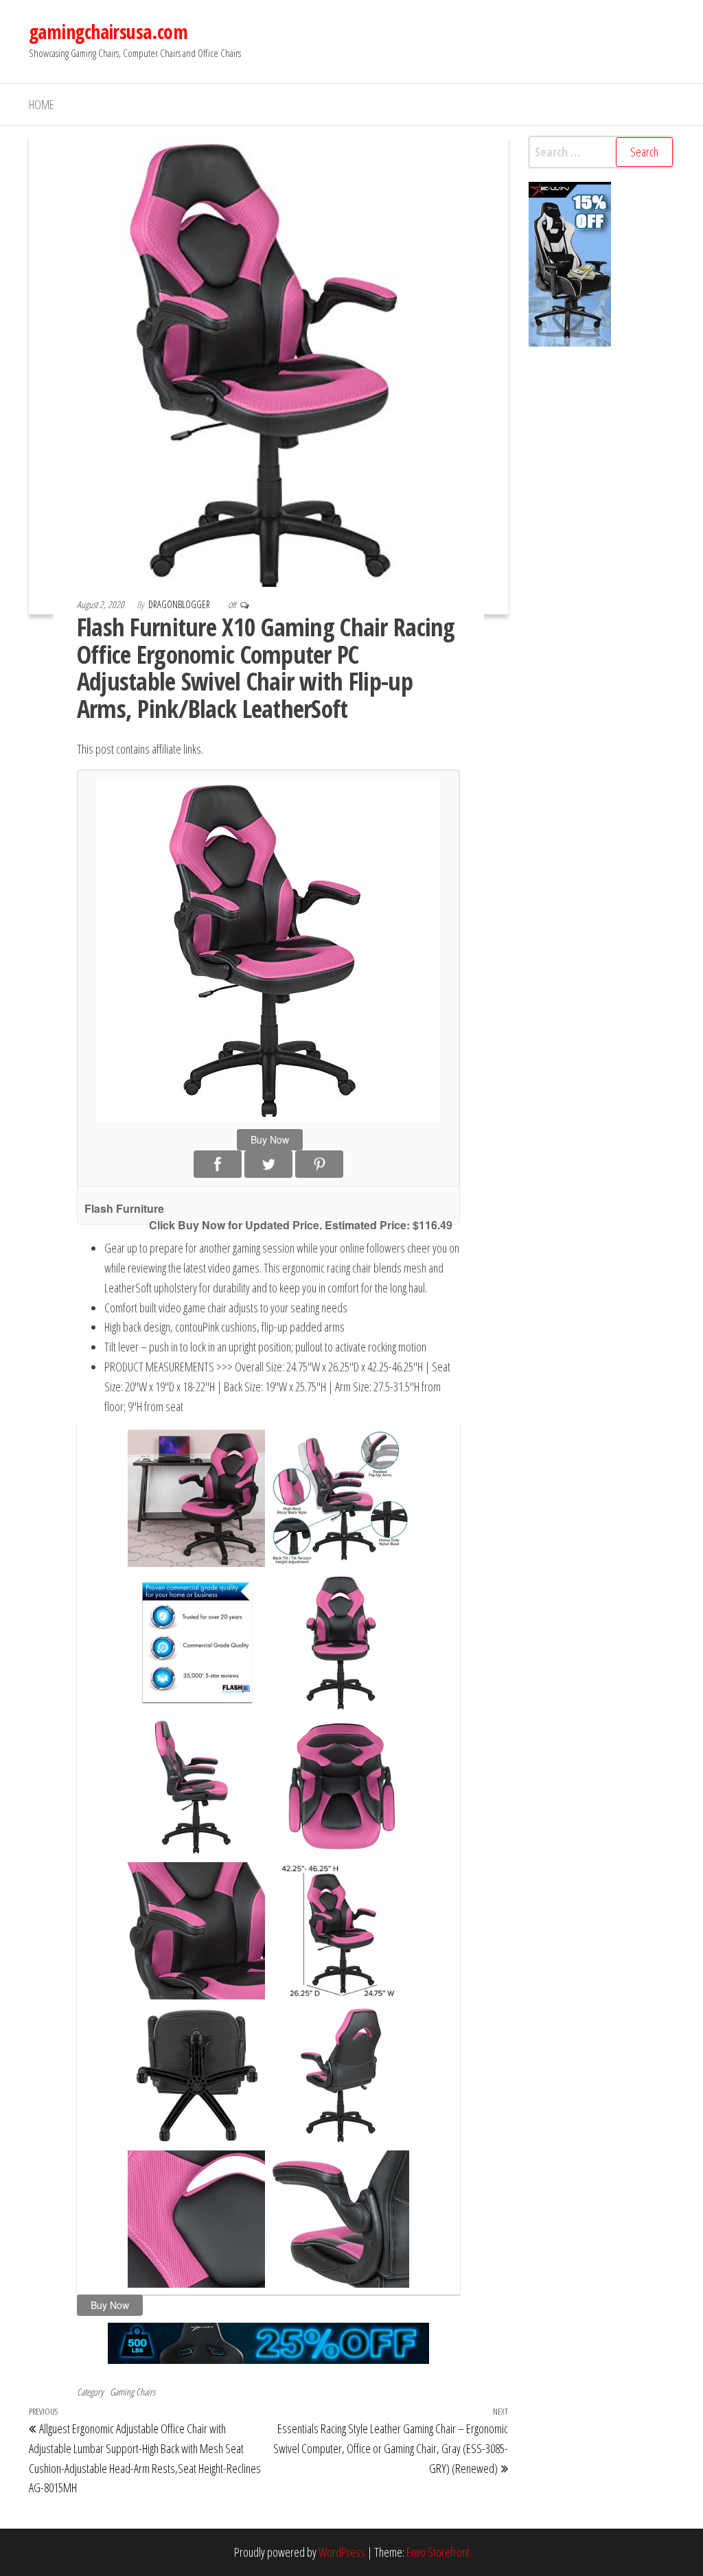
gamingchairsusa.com (108, 32)
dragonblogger (180, 604)
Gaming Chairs (132, 2392)
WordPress (342, 2552)
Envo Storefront (438, 2552)
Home (42, 104)
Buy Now (270, 1139)
